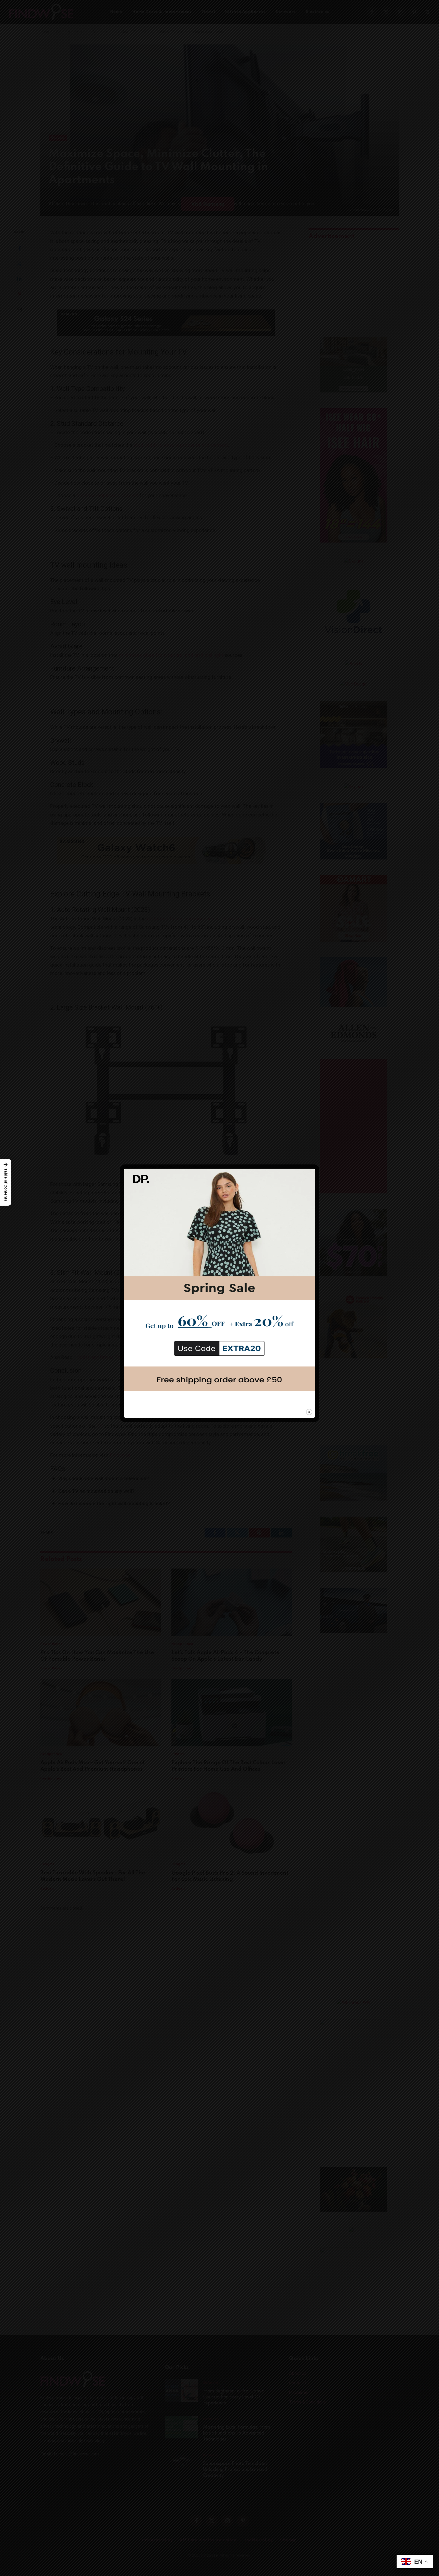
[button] (6, 1182)
